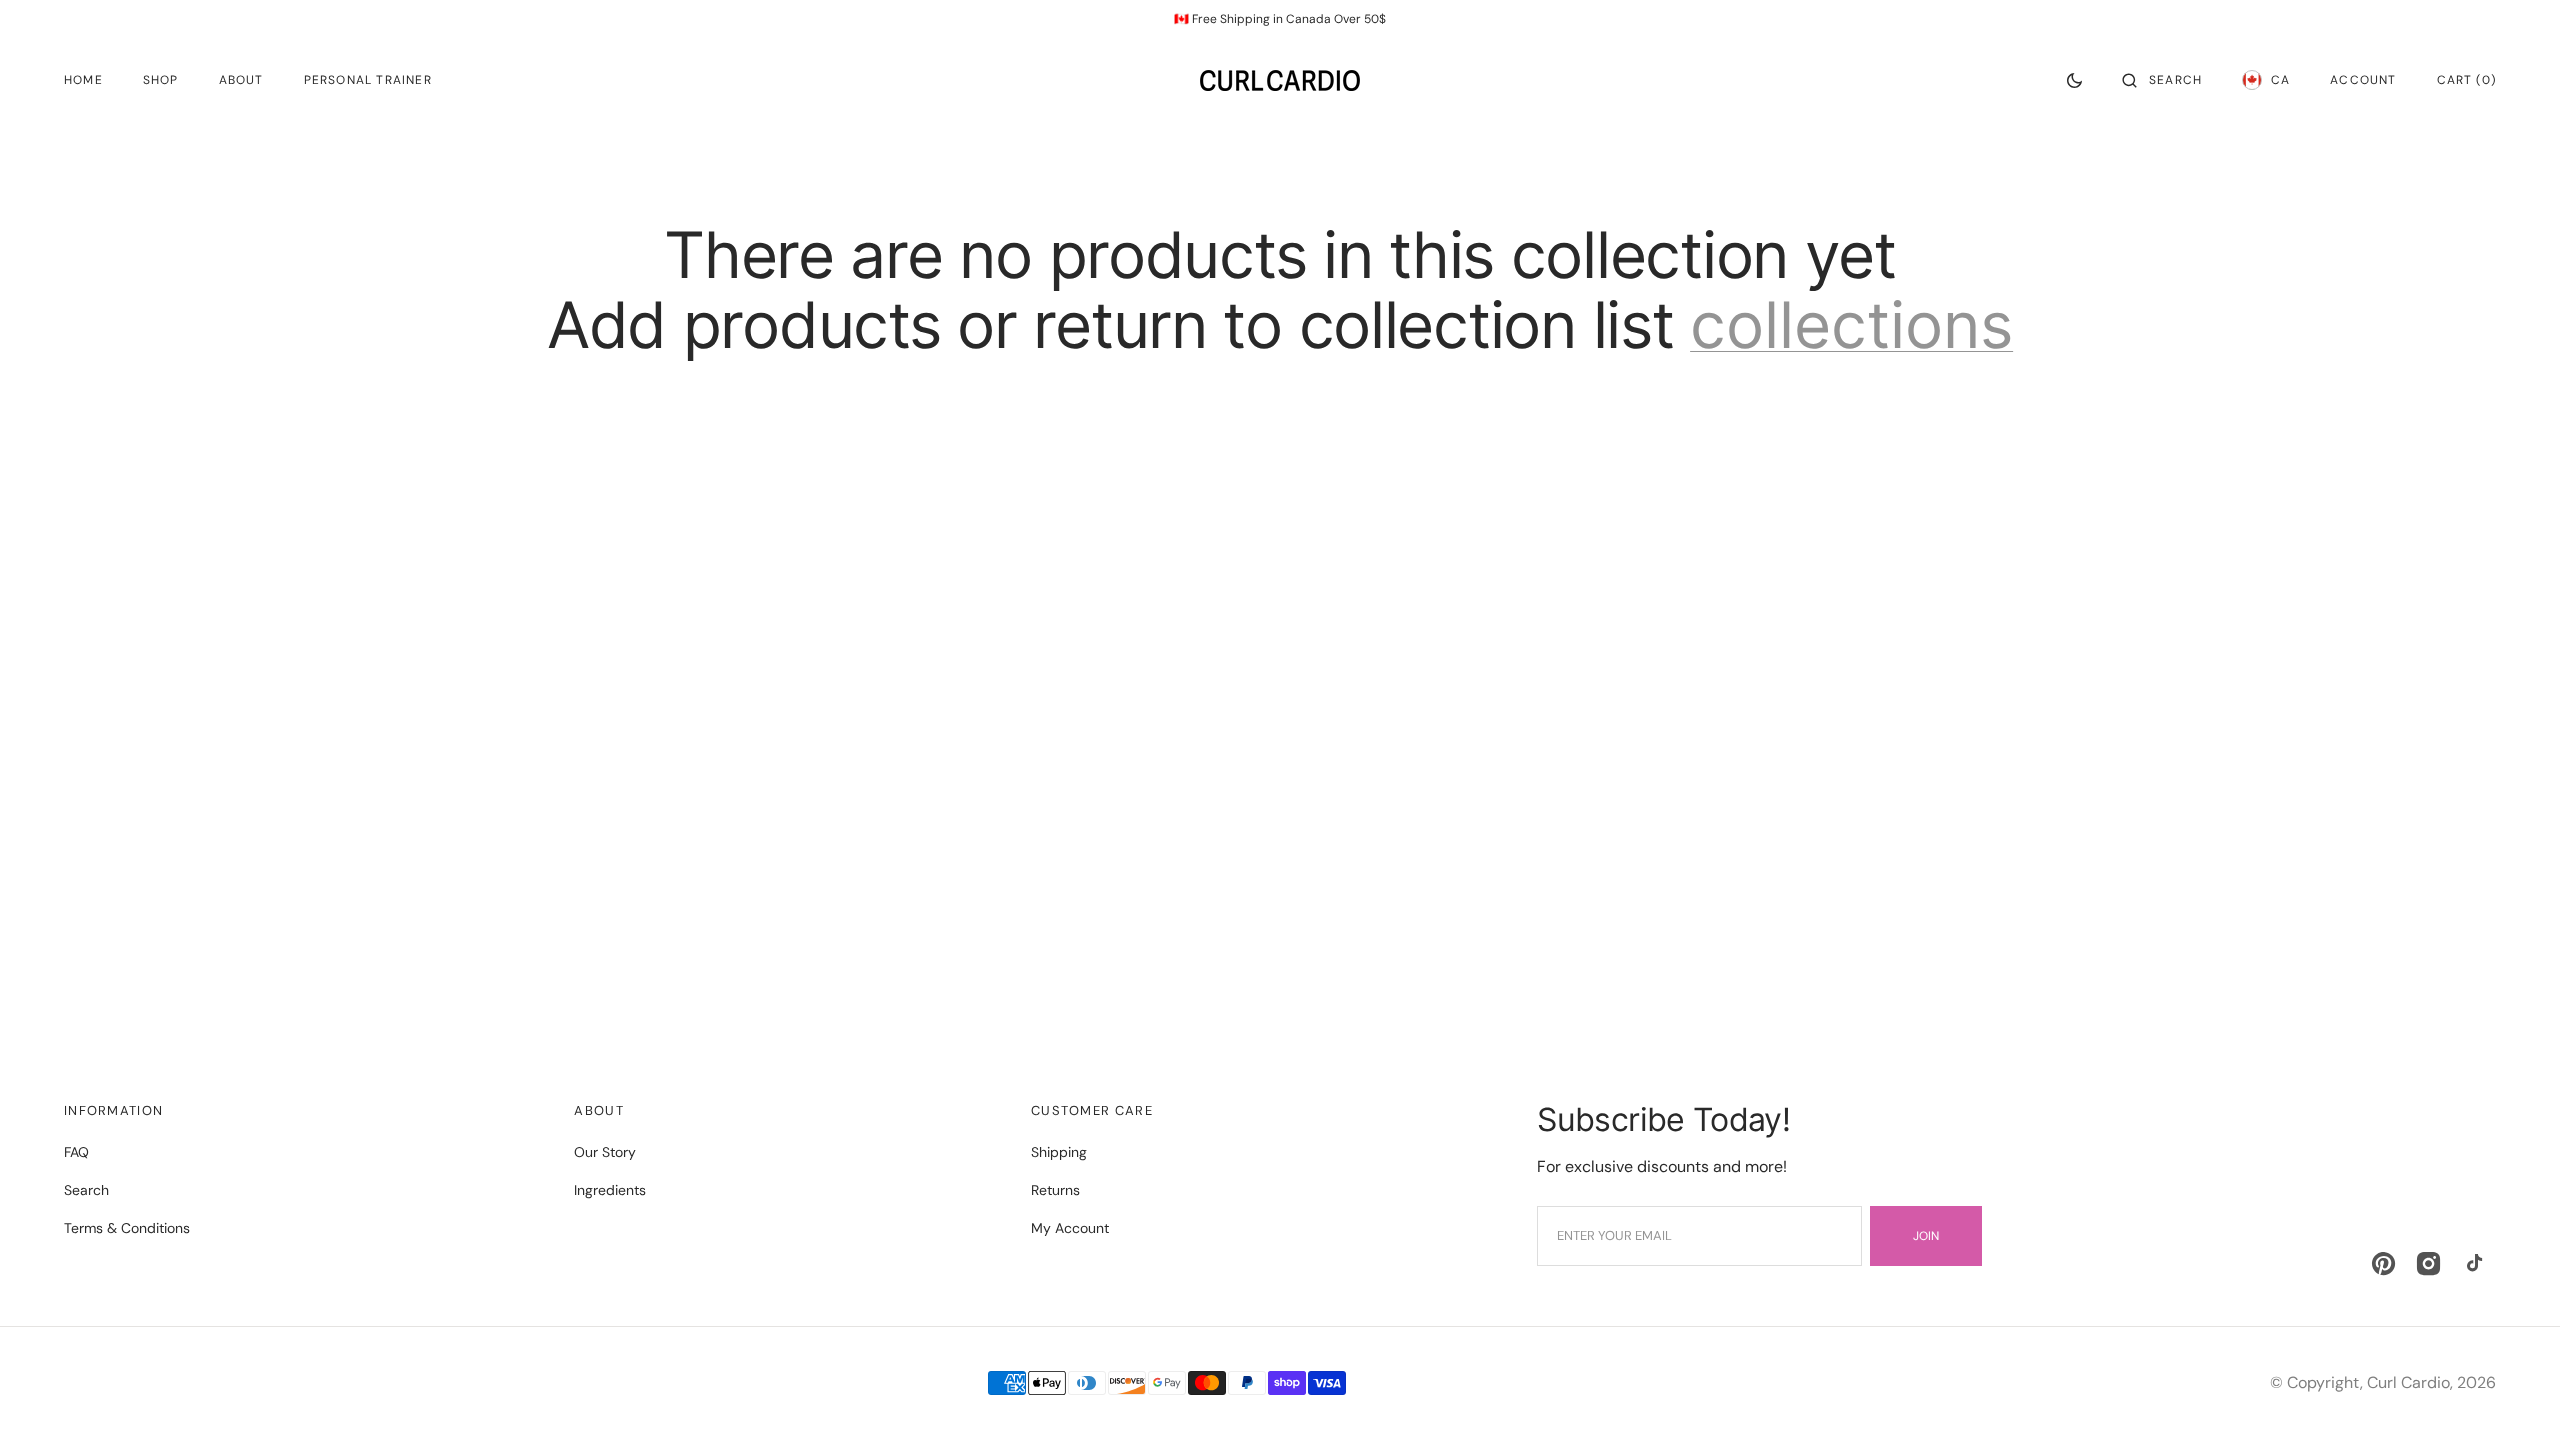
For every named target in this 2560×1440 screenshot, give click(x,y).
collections (1851, 325)
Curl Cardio (2408, 1382)
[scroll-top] (2514, 1394)
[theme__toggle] (2074, 80)
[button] (2162, 80)
